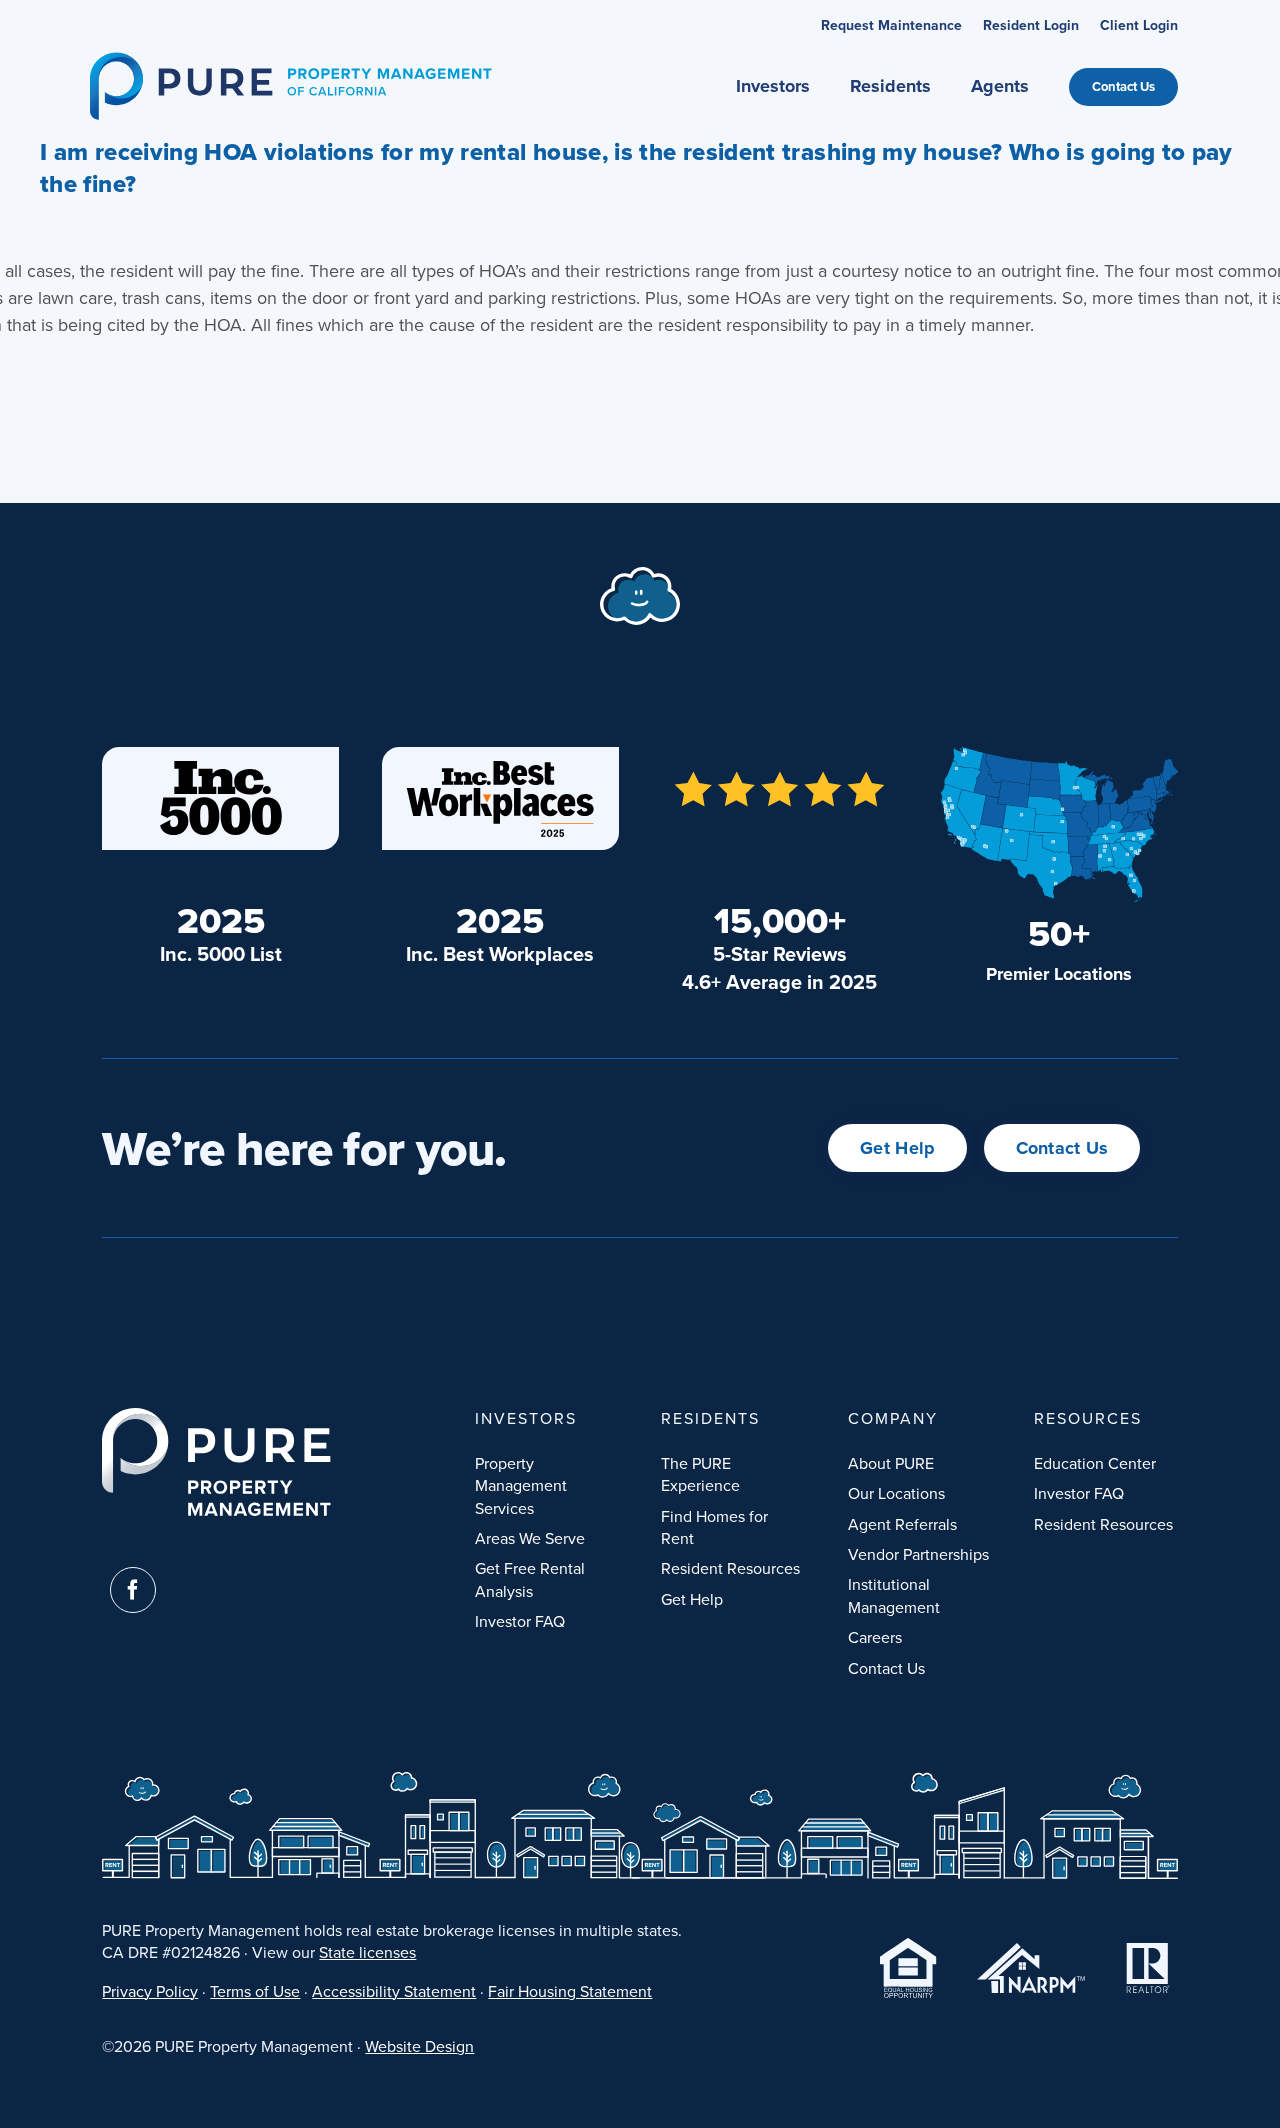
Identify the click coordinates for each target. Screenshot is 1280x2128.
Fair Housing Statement (570, 1991)
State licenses (367, 1952)
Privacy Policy (150, 1991)
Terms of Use (255, 1991)
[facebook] (133, 1590)
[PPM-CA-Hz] (290, 60)
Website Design (419, 2046)
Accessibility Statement (394, 1991)
